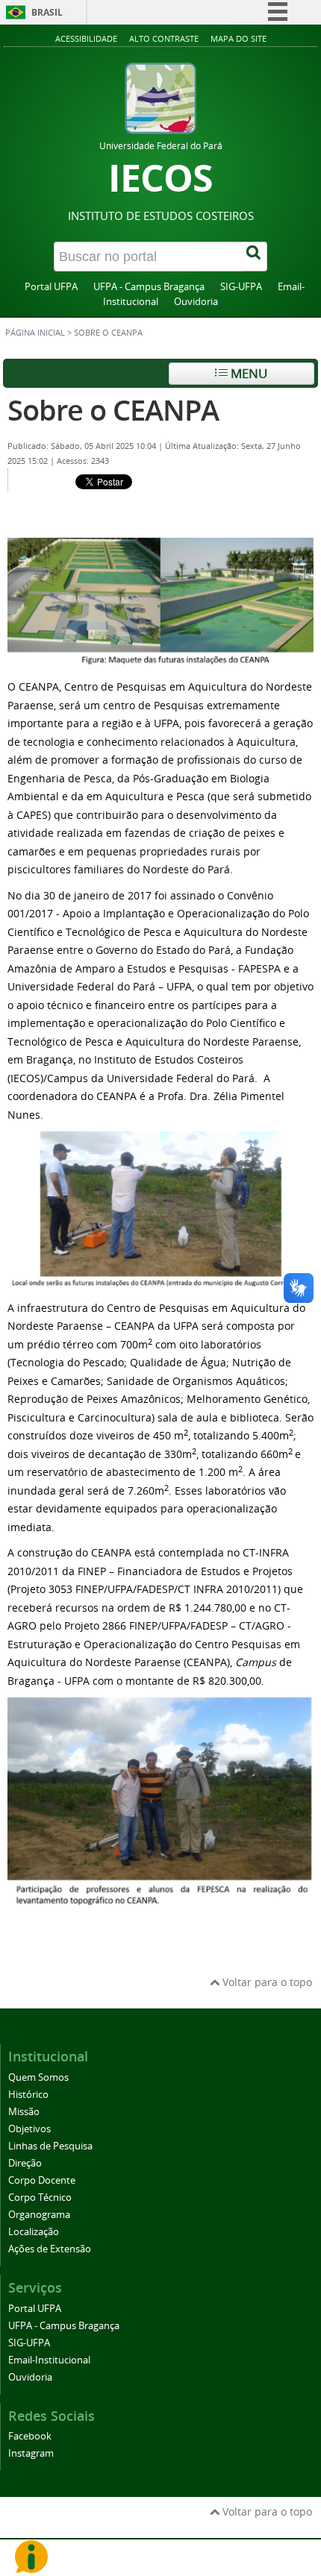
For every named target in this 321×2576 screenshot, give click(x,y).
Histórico (28, 2095)
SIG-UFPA (241, 287)
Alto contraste (164, 38)
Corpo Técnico (40, 2198)
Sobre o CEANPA (113, 410)
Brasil (47, 12)
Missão (24, 2112)
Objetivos (29, 2129)
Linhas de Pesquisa (50, 2146)
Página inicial (35, 333)
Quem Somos (38, 2077)
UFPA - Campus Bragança (149, 287)
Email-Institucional (49, 2360)
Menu (247, 373)
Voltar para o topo (266, 1982)
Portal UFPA (51, 287)
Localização (34, 2232)
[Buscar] (255, 257)
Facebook (30, 2436)
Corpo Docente (42, 2180)
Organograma (39, 2215)
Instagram (31, 2453)
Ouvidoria (196, 302)
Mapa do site (239, 38)
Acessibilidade (86, 38)
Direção (25, 2163)
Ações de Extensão (50, 2249)
